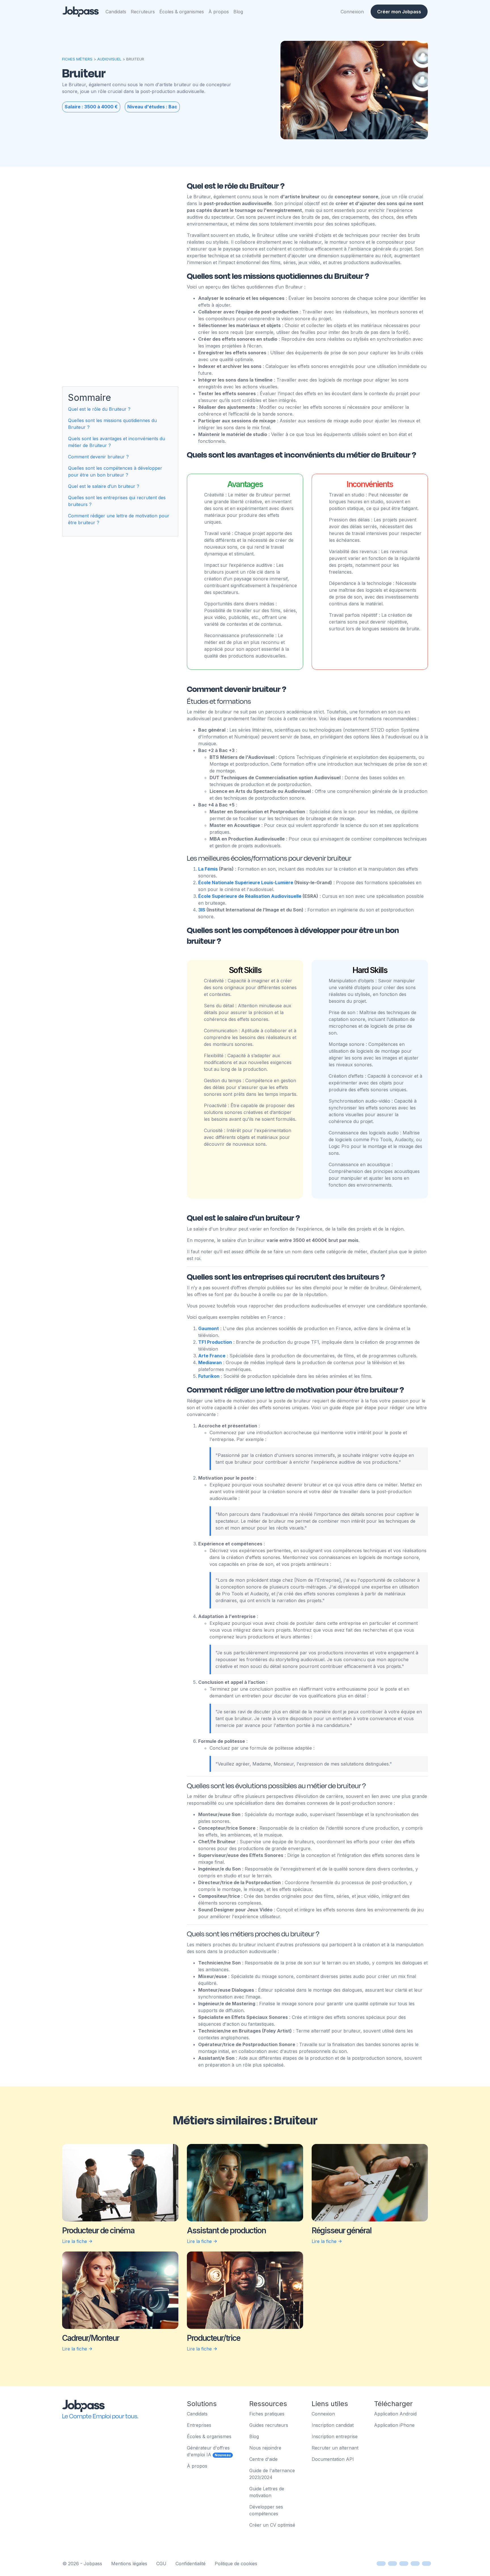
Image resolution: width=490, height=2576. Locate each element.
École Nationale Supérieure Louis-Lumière (246, 882)
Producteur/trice (214, 2338)
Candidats (116, 12)
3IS (202, 910)
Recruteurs (143, 12)
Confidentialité (191, 2564)
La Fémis (209, 869)
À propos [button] (219, 12)
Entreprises (199, 2425)
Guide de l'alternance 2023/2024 (272, 2474)
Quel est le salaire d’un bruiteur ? (104, 486)
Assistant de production (226, 2230)
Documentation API (333, 2459)
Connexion (352, 12)
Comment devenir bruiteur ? (98, 457)
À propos (197, 2466)
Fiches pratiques (267, 2414)
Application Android (395, 2414)
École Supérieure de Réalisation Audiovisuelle (250, 896)
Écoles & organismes (182, 12)
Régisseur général (342, 2230)
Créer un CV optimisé (272, 2525)
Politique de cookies (236, 2564)
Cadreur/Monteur (91, 2338)
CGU (161, 2564)
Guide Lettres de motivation (267, 2492)
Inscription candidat (333, 2425)
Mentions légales (129, 2564)
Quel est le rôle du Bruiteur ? (99, 409)
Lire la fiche (75, 2241)
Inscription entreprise (335, 2436)
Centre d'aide (263, 2459)
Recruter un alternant (335, 2448)
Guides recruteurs (269, 2425)
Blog (238, 12)
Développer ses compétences (266, 2510)
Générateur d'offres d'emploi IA (209, 2451)
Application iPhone (394, 2425)
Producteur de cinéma (98, 2230)
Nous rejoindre (265, 2448)
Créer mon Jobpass (399, 12)
